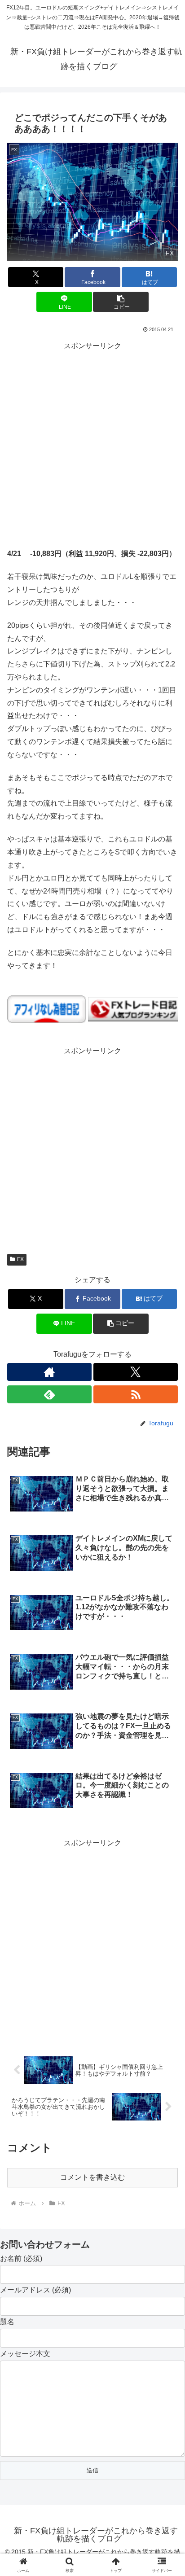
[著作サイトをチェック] (49, 1372)
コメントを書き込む (92, 2177)
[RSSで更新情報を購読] (136, 1394)
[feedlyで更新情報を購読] (49, 1394)
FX (20, 1259)
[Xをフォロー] (136, 1372)
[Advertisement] (92, 445)
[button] (121, 302)
